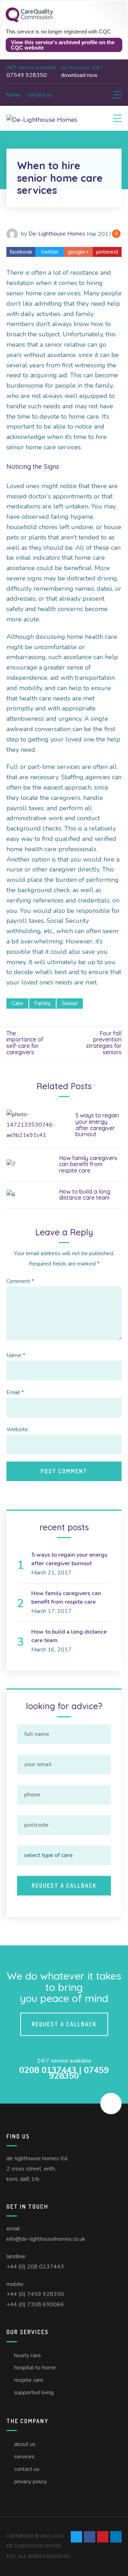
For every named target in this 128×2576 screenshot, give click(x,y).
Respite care (29, 2380)
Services (24, 2457)
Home (13, 95)
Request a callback (64, 2024)
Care (17, 1003)
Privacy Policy (31, 2482)
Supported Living (34, 2393)
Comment (20, 1281)
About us (25, 2444)
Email (15, 1392)
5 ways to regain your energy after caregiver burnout (97, 1125)
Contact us (40, 95)
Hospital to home (35, 2368)
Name (16, 1355)
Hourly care (28, 2355)
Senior (70, 1003)
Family (42, 1003)
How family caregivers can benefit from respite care (88, 1164)
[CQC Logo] (30, 21)
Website (17, 1429)
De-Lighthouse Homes (57, 234)
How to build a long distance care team (85, 1195)
